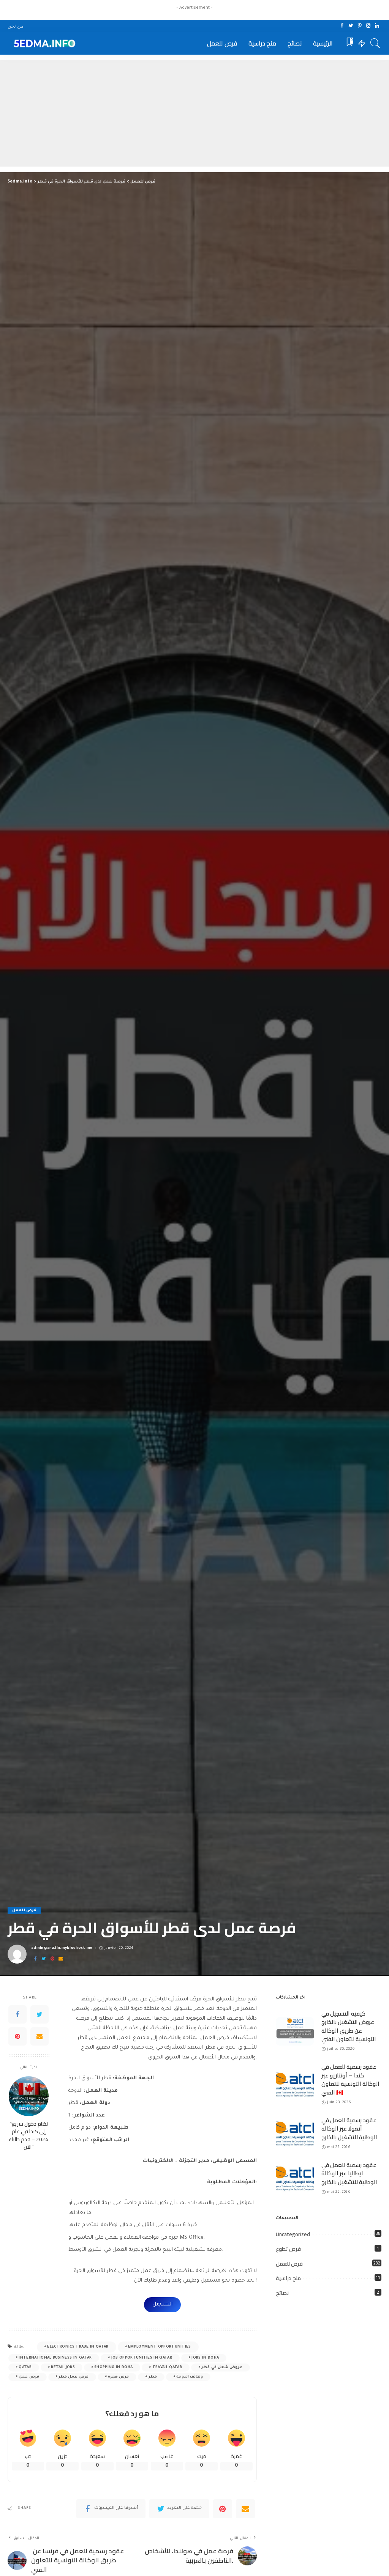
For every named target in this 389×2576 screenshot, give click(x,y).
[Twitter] (351, 26)
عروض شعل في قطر (222, 2367)
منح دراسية (288, 2278)
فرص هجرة (118, 2377)
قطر (153, 2377)
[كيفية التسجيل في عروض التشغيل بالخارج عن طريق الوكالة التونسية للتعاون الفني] (295, 2031)
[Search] (375, 43)
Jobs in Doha (205, 2358)
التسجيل (162, 2305)
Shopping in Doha (113, 2367)
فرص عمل (29, 2377)
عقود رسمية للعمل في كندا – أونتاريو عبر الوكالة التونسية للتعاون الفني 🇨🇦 (350, 2080)
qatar (25, 2367)
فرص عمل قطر (74, 2377)
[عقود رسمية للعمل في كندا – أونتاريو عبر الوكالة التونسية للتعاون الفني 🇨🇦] (295, 2085)
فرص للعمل (24, 1911)
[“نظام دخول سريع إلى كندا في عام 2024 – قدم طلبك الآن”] (29, 2096)
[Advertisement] (194, 113)
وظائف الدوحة (190, 2377)
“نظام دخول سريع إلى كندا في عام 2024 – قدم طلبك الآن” (28, 2135)
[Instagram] (368, 26)
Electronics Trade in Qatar (78, 2347)
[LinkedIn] (377, 26)
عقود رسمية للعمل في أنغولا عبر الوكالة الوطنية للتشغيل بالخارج (350, 2129)
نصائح (282, 2293)
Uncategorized (293, 2234)
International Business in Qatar (55, 2358)
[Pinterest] (360, 26)
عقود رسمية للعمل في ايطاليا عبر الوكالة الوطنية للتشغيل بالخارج (350, 2173)
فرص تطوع (288, 2249)
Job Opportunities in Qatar (142, 2358)
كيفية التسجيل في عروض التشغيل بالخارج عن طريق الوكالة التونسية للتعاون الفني (349, 2026)
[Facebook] (342, 26)
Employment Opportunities (160, 2347)
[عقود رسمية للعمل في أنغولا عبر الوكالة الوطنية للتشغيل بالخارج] (295, 2134)
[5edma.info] (43, 43)
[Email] (61, 1959)
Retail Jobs (63, 2367)
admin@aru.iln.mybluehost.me (62, 1948)
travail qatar (167, 2367)
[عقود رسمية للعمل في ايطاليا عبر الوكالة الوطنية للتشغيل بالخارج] (295, 2179)
